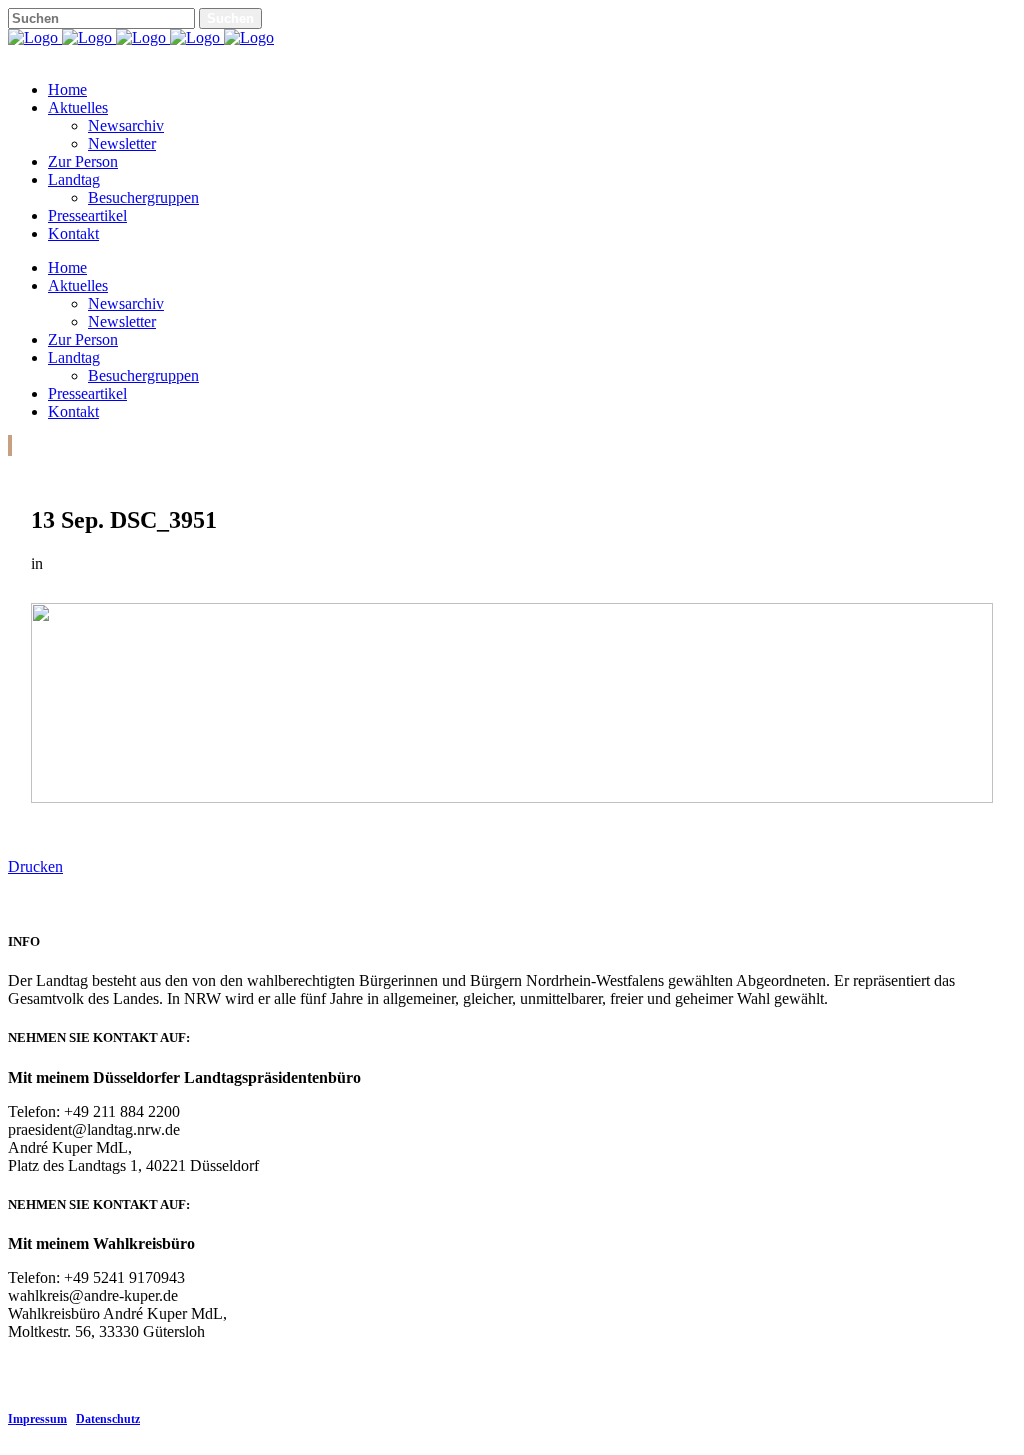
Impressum (37, 1419)
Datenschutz (108, 1419)
